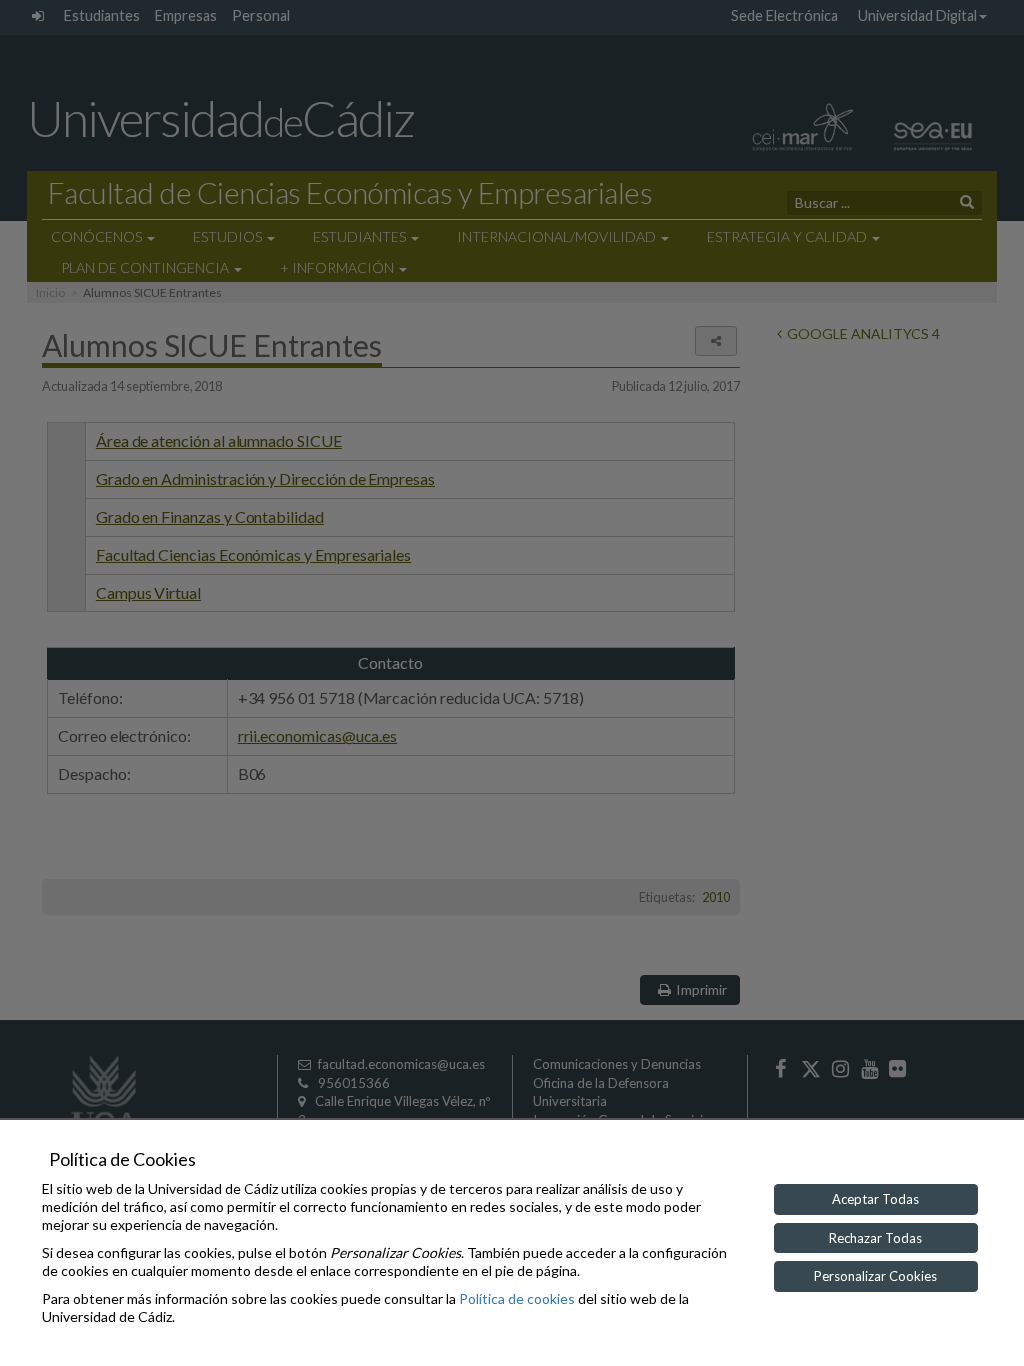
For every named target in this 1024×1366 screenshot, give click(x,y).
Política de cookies (517, 1298)
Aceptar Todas (875, 1199)
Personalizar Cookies (875, 1276)
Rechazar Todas (875, 1238)
